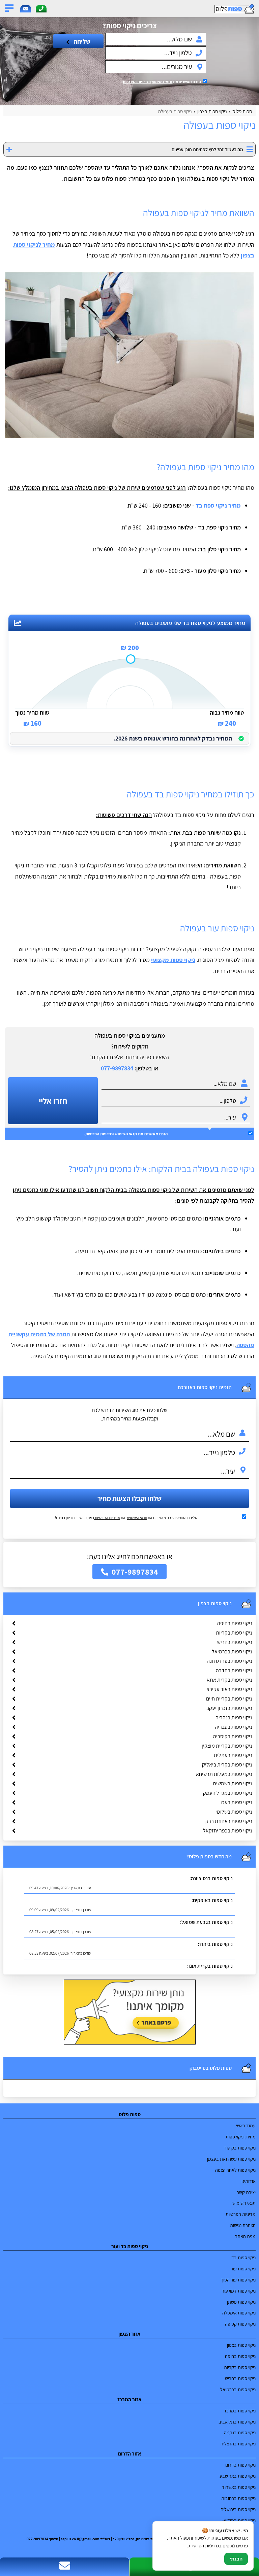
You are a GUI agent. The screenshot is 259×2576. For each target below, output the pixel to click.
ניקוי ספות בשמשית (233, 1783)
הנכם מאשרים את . (162, 82)
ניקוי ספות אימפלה (239, 2313)
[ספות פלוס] (223, 9)
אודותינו (249, 2181)
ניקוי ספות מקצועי (173, 960)
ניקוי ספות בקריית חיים (229, 1699)
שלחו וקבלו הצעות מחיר (129, 1498)
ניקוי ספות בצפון (241, 2345)
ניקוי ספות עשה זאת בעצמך (231, 2159)
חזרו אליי (53, 1101)
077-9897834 (117, 1068)
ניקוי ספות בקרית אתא (229, 1680)
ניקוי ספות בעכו (236, 1802)
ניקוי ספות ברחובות (238, 2498)
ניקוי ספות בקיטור (240, 2148)
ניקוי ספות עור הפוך (238, 2280)
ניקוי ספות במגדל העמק (228, 1793)
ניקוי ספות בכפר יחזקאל (228, 1831)
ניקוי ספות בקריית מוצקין (227, 1746)
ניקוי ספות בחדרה (234, 1670)
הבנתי (236, 2559)
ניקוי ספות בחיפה (235, 1623)
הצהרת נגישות (243, 2225)
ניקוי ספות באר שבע (238, 2476)
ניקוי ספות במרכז (240, 2411)
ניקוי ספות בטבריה (234, 1727)
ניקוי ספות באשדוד (239, 2487)
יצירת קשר (246, 2192)
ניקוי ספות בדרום (240, 2465)
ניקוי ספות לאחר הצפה (235, 2170)
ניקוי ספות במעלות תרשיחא (224, 1774)
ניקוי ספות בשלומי (234, 1812)
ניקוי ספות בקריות (234, 1633)
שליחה (81, 41)
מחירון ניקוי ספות (241, 2137)
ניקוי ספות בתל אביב (237, 2422)
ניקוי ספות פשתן (241, 2302)
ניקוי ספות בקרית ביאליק (227, 1765)
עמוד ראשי (246, 2125)
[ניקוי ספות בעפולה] (129, 355)
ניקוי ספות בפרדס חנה (229, 1661)
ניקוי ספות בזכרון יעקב (229, 1708)
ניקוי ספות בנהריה (234, 1718)
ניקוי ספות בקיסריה (233, 1736)
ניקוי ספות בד (243, 2257)
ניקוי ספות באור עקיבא (229, 1689)
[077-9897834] (41, 9)
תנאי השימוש (162, 82)
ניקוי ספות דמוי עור (239, 2291)
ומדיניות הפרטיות (137, 82)
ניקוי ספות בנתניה (240, 2432)
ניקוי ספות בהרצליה (238, 2444)
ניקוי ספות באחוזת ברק (229, 1821)
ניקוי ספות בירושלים (238, 2509)
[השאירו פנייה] (26, 9)
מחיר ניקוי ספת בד (218, 505)
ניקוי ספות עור (243, 2269)
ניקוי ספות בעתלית (233, 1755)
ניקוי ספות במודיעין (239, 2520)
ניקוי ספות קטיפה (240, 2324)
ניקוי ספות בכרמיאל (232, 1652)
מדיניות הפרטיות (107, 1518)
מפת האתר (245, 2236)
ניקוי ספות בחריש (235, 1642)
